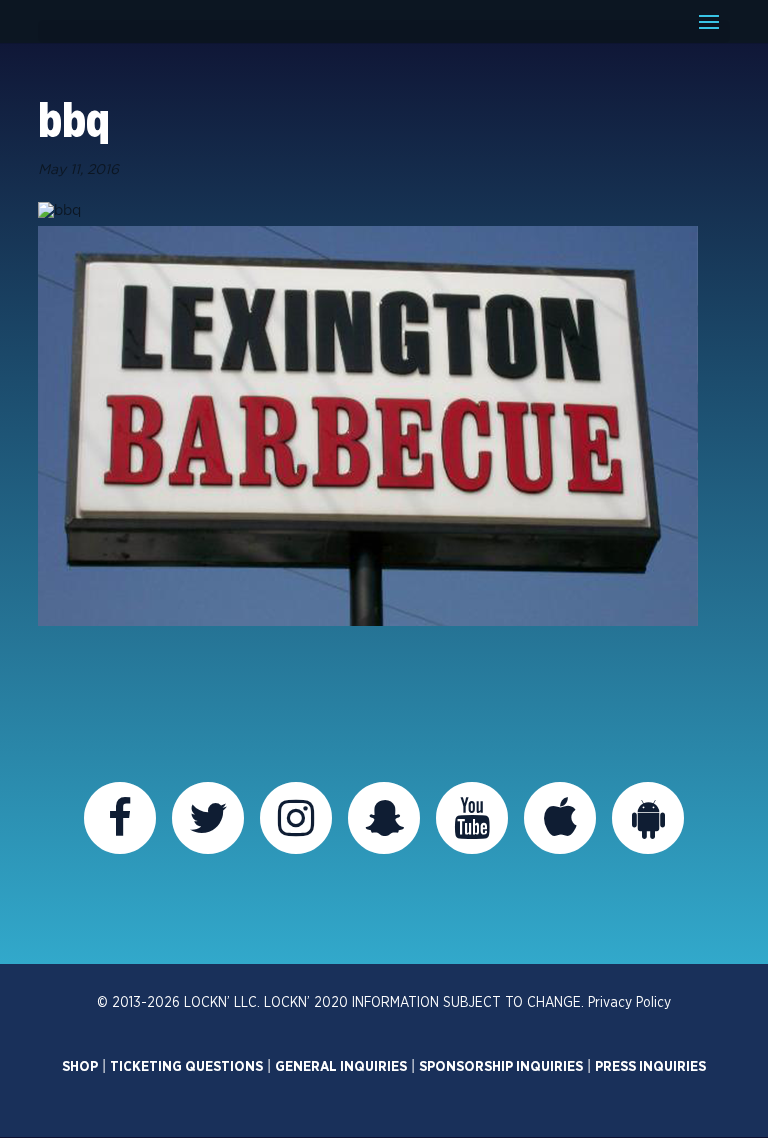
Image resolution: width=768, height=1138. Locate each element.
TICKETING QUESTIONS (186, 1067)
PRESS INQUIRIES (650, 1067)
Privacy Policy (629, 1003)
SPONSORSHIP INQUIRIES (501, 1067)
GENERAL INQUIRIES (341, 1067)
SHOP (80, 1067)
